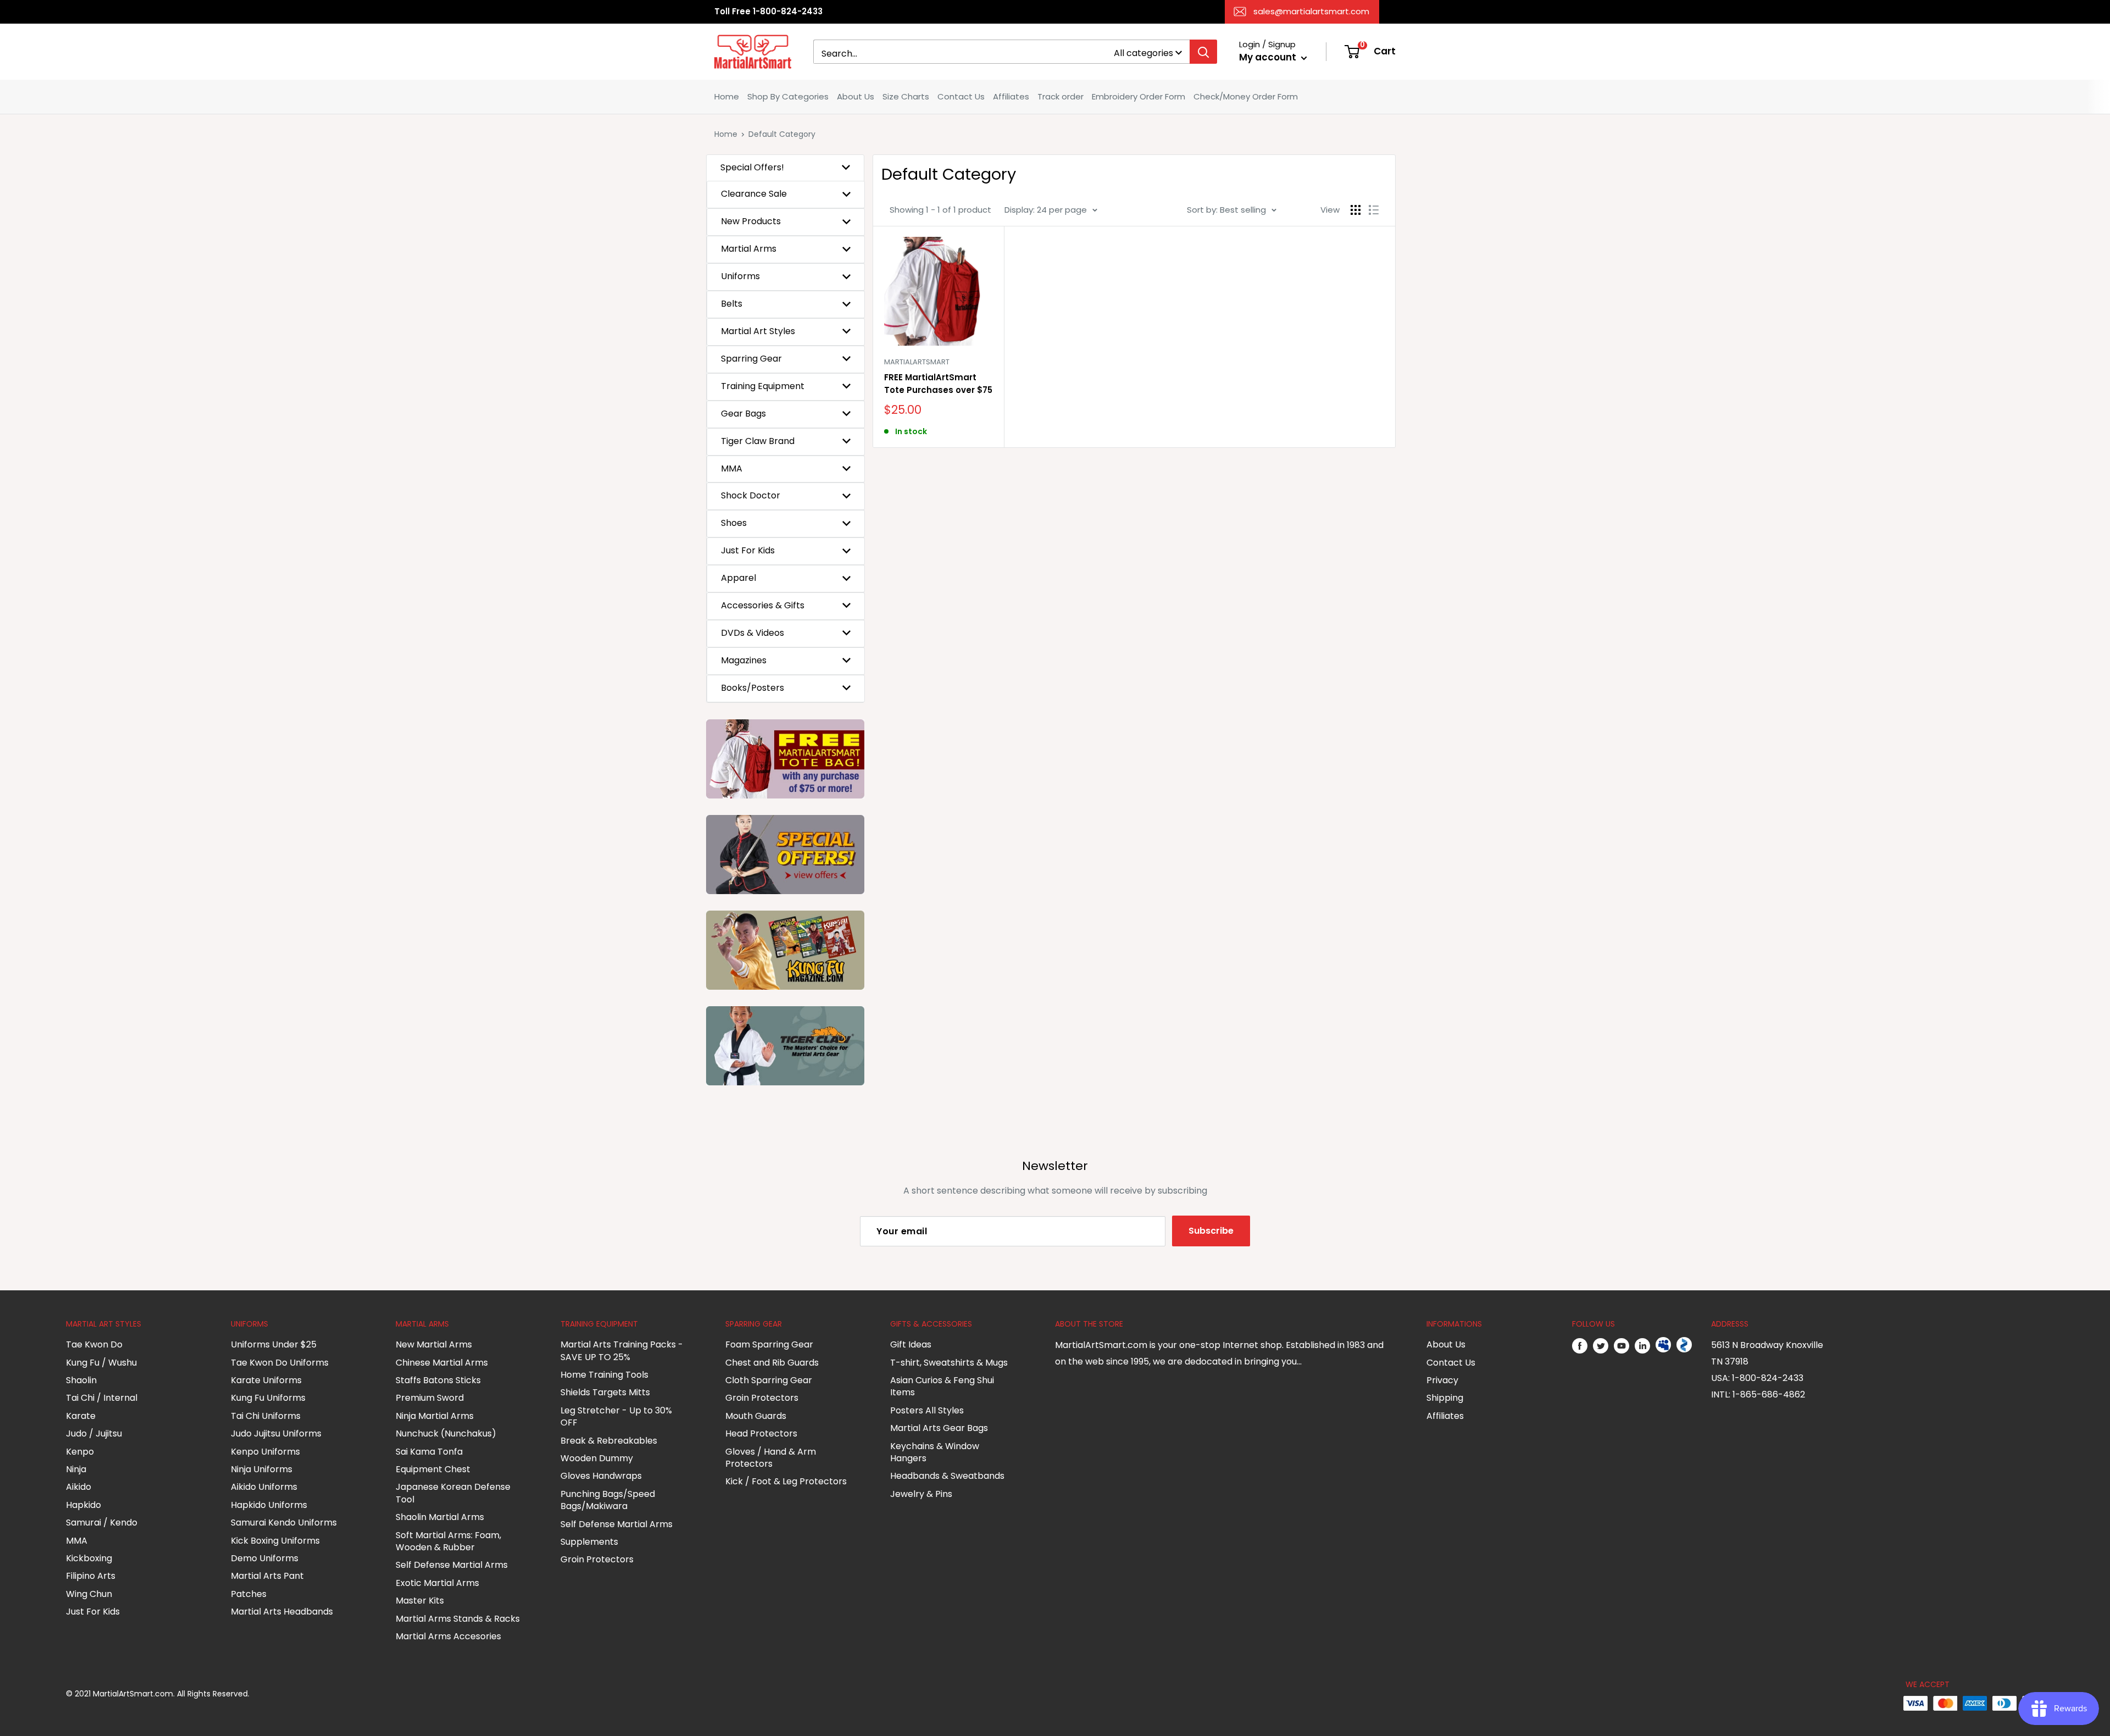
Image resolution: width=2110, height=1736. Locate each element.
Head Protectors (761, 1433)
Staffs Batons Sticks (438, 1380)
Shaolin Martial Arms (440, 1517)
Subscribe (1211, 1231)
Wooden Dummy (597, 1458)
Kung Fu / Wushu (101, 1363)
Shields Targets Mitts (605, 1392)
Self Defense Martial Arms (452, 1565)
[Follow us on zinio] (1684, 1345)
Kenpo (80, 1452)
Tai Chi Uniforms (266, 1416)
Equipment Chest (433, 1469)
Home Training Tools (604, 1375)
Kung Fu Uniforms (268, 1398)
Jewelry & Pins (921, 1494)
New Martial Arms (434, 1344)
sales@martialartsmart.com (1311, 11)
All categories (1143, 53)
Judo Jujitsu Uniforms (276, 1433)
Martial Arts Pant (267, 1576)
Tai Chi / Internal (102, 1398)
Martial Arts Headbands (282, 1612)
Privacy (1442, 1380)
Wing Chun (89, 1594)
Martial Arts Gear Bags (939, 1428)
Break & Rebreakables (609, 1441)
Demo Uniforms (265, 1558)
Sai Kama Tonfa (429, 1452)
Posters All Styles (927, 1410)
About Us (856, 96)
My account (1269, 57)
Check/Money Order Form (1246, 96)
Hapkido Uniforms (269, 1505)
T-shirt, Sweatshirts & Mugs (949, 1363)
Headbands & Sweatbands (947, 1476)
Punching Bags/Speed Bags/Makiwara (608, 1500)
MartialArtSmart (917, 362)
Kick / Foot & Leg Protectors (786, 1481)
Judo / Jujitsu (94, 1433)
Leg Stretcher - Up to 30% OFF (616, 1416)
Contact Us (961, 96)
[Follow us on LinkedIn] (1642, 1345)
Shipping (1445, 1398)
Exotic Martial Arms (437, 1583)
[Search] (1203, 52)
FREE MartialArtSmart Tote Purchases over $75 (938, 384)
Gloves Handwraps (601, 1476)
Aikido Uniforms (264, 1487)
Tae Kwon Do (94, 1344)
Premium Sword (430, 1398)
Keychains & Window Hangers (935, 1452)
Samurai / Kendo (102, 1523)
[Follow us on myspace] (1663, 1345)
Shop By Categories (788, 96)
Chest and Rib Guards (772, 1363)
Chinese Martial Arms (442, 1363)
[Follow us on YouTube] (1622, 1345)
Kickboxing (89, 1558)
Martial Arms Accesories (448, 1636)
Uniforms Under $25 (274, 1344)
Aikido (79, 1487)
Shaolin (81, 1380)
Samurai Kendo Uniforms (284, 1523)
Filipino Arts (91, 1576)
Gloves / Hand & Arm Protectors (771, 1458)
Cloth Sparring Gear (769, 1380)
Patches (249, 1594)
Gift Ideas (911, 1344)
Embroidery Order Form (1139, 96)
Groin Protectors (597, 1559)
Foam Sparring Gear (769, 1344)
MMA (77, 1541)
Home (727, 96)
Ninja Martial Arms (435, 1416)
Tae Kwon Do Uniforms (280, 1363)
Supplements (589, 1542)
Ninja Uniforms (262, 1469)
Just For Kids (93, 1612)
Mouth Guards (756, 1416)
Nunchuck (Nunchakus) (446, 1433)
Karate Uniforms (266, 1380)
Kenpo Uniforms (265, 1452)
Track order (1060, 96)
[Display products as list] (1374, 210)
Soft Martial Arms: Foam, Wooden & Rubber (448, 1541)
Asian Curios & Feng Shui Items (942, 1386)
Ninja (76, 1469)
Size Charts (906, 96)
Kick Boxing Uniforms (275, 1541)
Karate (81, 1416)
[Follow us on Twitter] (1601, 1345)
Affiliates (1011, 96)
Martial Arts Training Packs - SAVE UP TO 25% (622, 1350)
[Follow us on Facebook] (1580, 1345)
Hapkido (84, 1505)
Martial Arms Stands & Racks (458, 1619)
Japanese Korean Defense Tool (453, 1493)
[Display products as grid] (1356, 210)
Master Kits (420, 1601)
